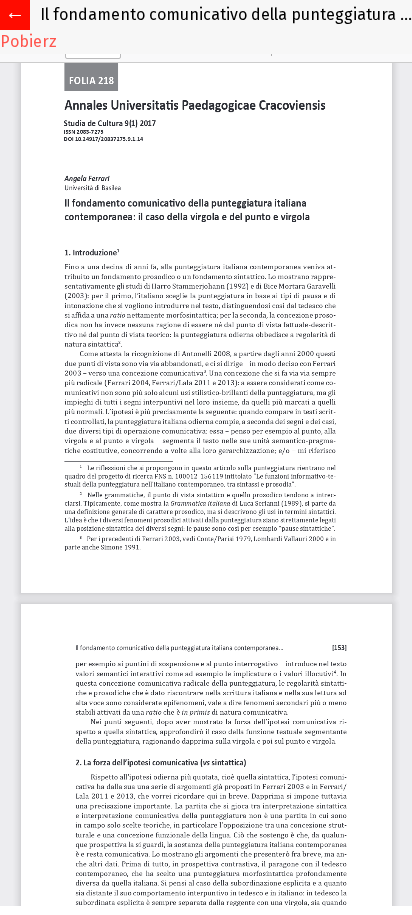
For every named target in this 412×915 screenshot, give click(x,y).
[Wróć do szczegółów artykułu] (15, 15)
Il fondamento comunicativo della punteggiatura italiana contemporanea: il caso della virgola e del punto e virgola (226, 14)
